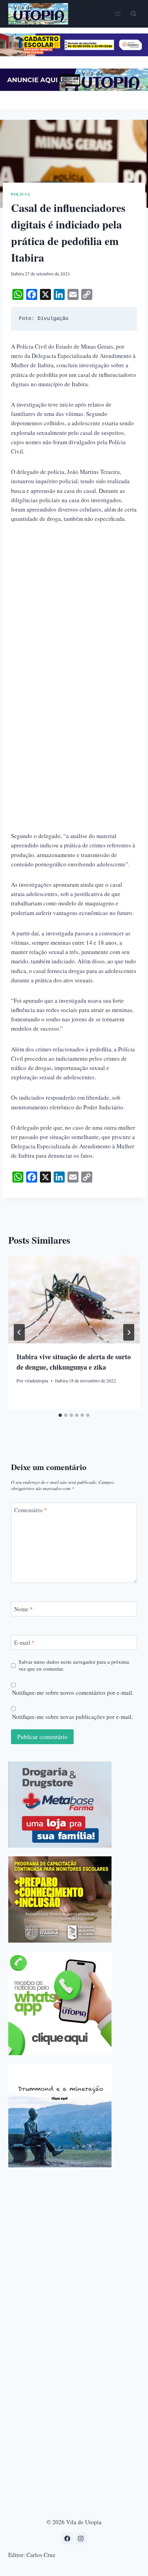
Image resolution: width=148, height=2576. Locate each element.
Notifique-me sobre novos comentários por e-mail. (73, 1693)
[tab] (60, 1415)
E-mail (24, 1643)
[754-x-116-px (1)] (74, 54)
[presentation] (74, 1300)
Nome (24, 1609)
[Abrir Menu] (118, 14)
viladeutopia (36, 1381)
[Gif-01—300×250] (60, 1805)
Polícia (21, 194)
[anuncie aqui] (74, 89)
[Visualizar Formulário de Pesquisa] (134, 14)
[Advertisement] (74, 609)
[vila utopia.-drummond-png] (60, 2116)
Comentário (31, 1510)
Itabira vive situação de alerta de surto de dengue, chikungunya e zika (74, 1362)
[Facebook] (67, 2538)
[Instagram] (81, 2538)
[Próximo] (129, 1332)
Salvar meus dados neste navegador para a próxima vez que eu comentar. (74, 1665)
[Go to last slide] (19, 1332)
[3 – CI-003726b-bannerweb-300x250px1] (60, 1899)
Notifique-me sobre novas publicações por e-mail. (72, 1717)
